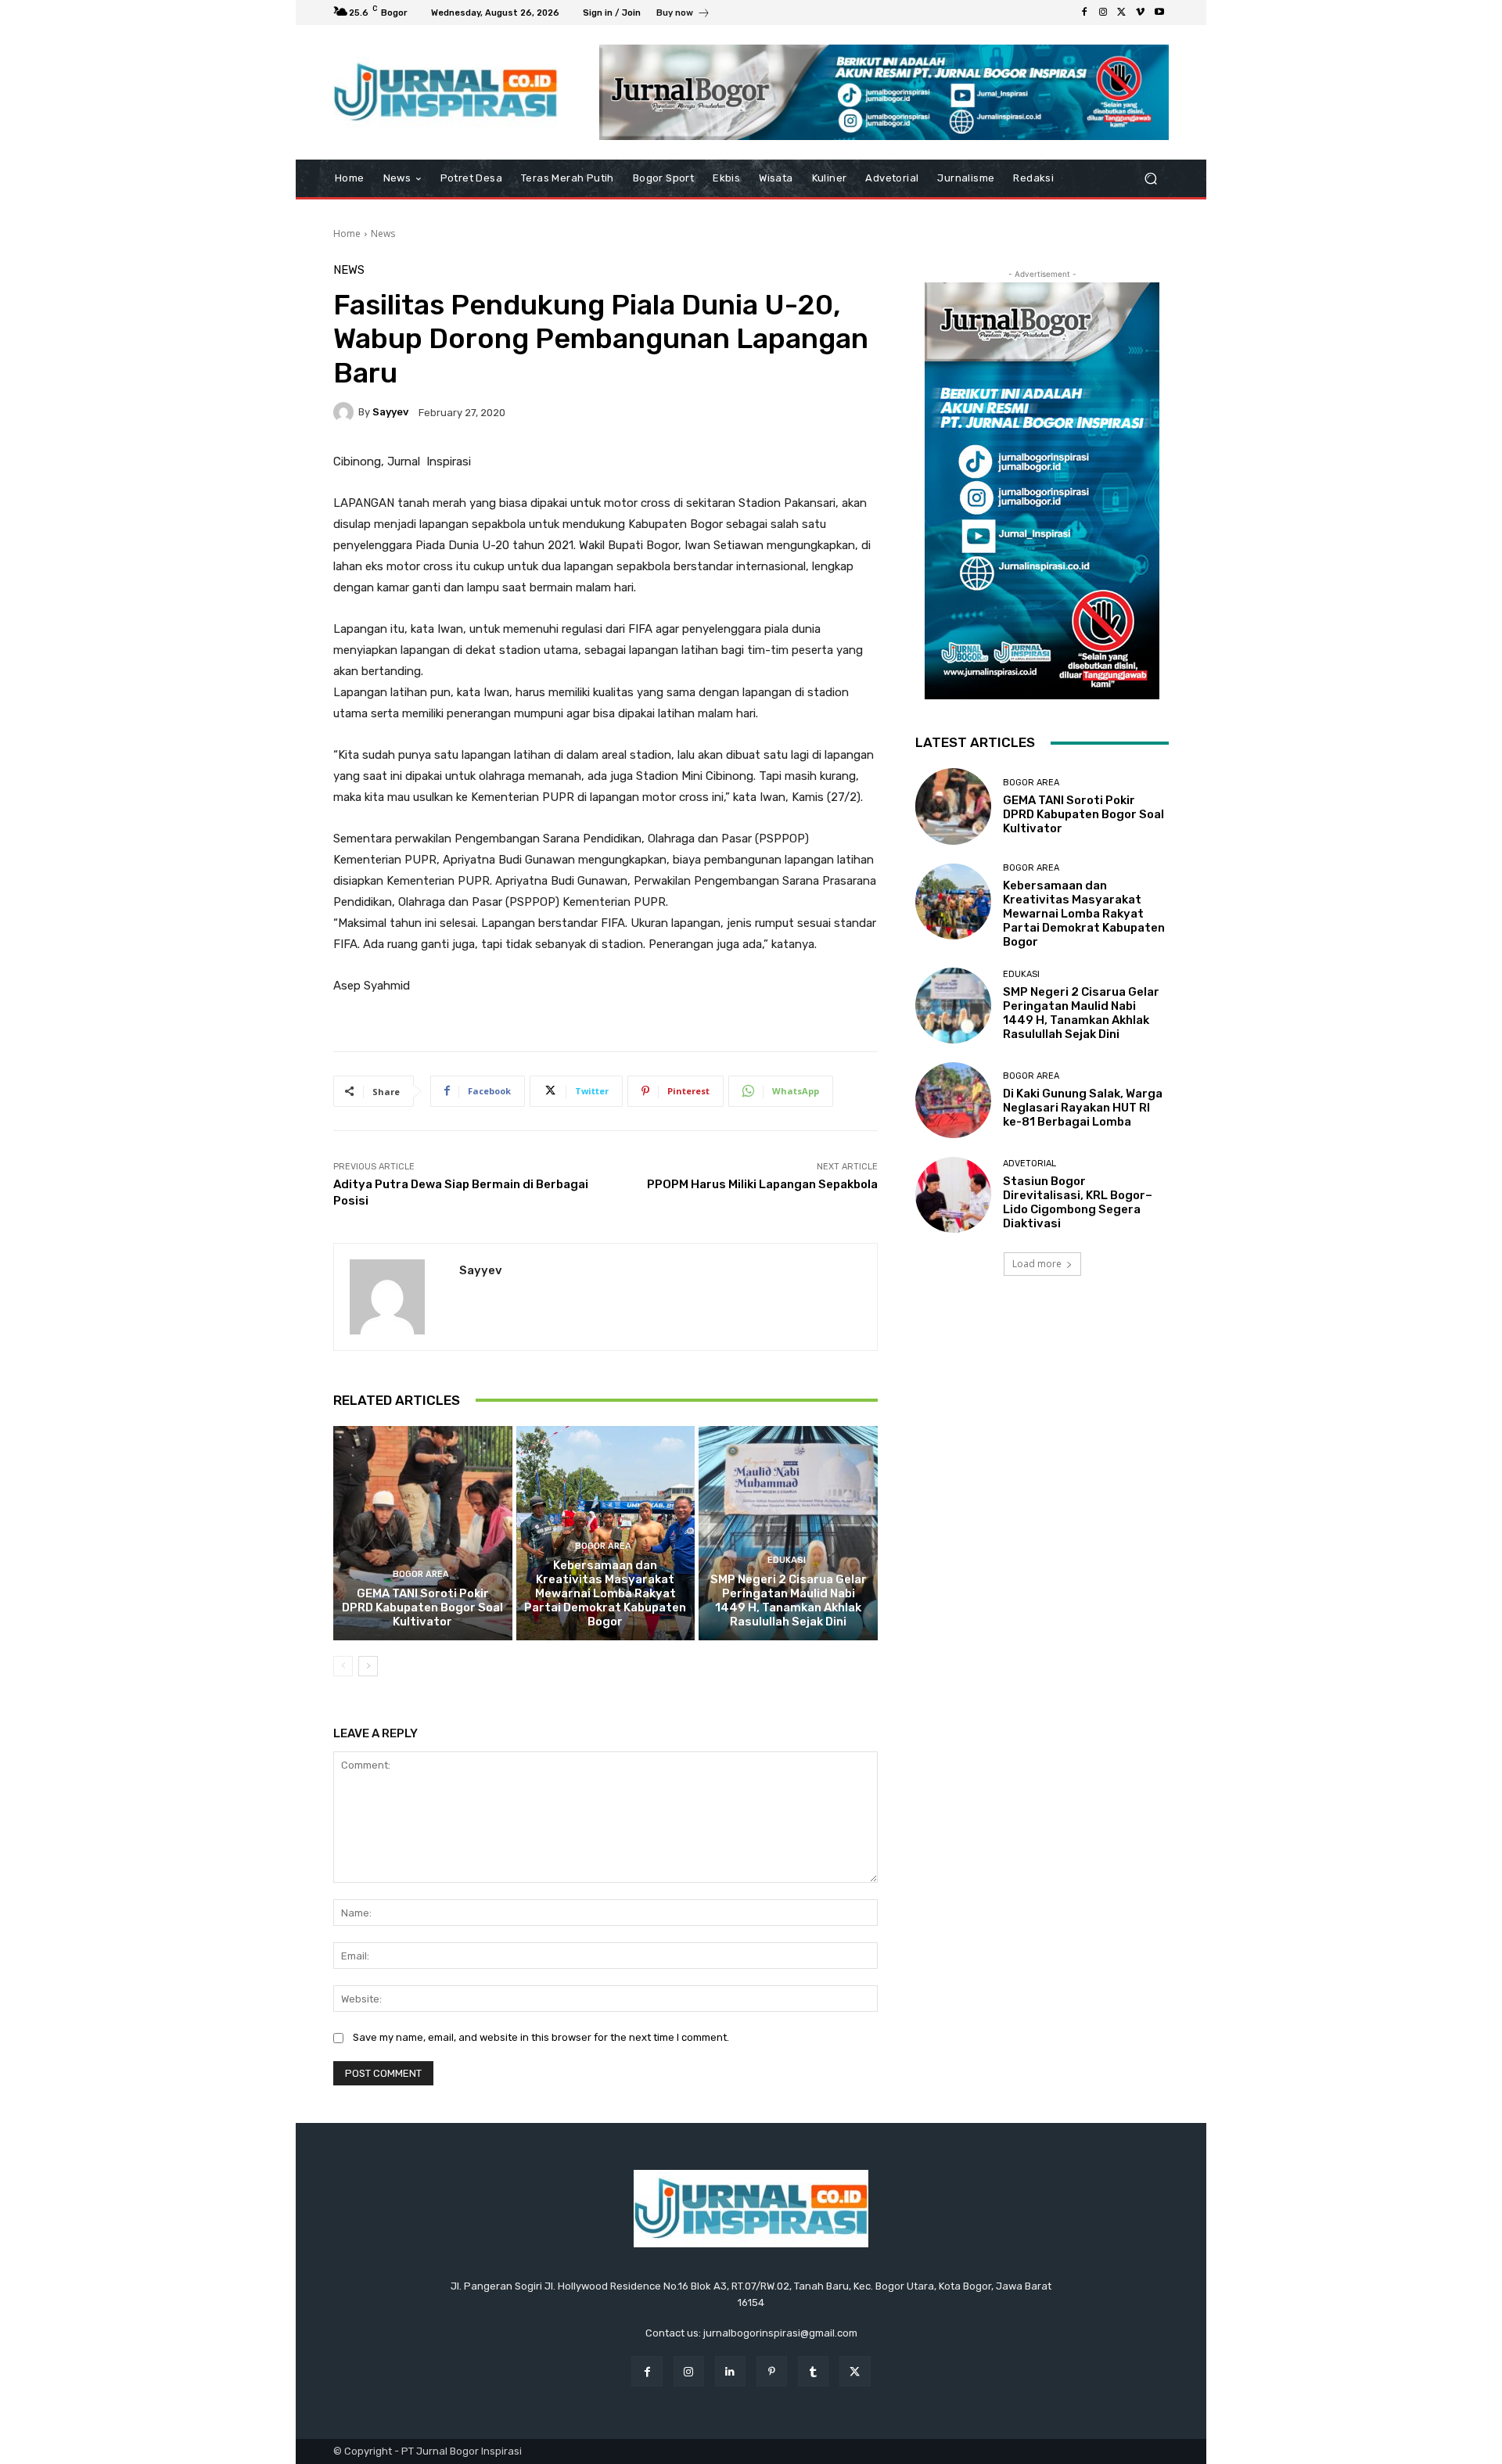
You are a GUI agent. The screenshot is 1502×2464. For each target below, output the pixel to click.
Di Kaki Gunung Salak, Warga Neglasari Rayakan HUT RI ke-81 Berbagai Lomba (1083, 1108)
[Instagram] (1103, 13)
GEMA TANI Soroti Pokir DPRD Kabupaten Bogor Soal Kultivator (422, 1607)
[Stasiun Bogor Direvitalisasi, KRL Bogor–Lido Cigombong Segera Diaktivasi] (953, 1195)
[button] (1150, 179)
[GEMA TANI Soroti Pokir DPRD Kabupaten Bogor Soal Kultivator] (423, 1533)
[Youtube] (1159, 13)
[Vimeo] (1141, 13)
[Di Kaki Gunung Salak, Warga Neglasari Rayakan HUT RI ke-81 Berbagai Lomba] (953, 1100)
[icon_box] (683, 14)
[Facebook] (1084, 13)
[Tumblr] (813, 2371)
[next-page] (368, 1666)
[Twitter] (1122, 13)
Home (347, 233)
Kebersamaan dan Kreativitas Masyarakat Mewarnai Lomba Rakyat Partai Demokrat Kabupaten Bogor (605, 1593)
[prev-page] (343, 1666)
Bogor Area (421, 1574)
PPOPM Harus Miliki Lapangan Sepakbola (762, 1184)
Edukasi (787, 1560)
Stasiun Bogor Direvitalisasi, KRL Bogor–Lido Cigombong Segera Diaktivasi (1078, 1202)
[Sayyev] (346, 412)
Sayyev (390, 412)
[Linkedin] (730, 2371)
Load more (1037, 1264)
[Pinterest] (772, 2371)
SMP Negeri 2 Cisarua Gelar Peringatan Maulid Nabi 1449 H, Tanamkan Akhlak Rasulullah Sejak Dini (789, 1600)
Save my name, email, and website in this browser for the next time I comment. (541, 2037)
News (383, 233)
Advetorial (1029, 1164)
